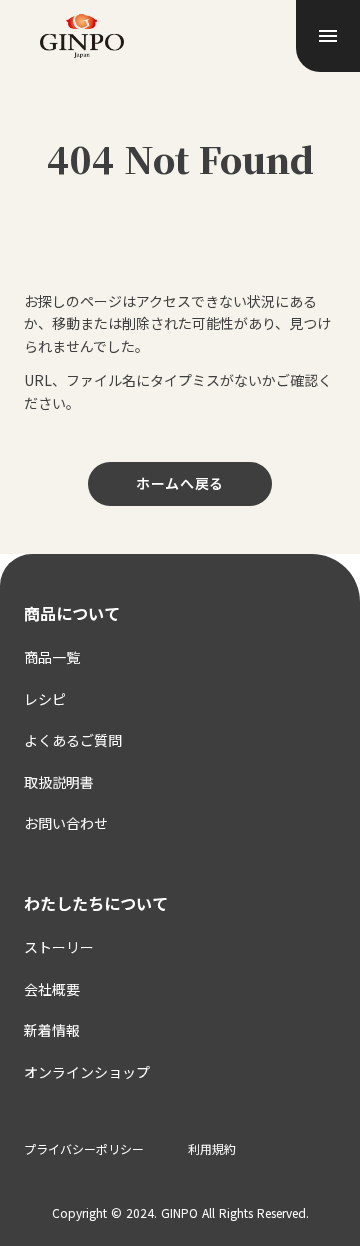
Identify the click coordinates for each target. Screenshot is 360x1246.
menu (328, 36)
